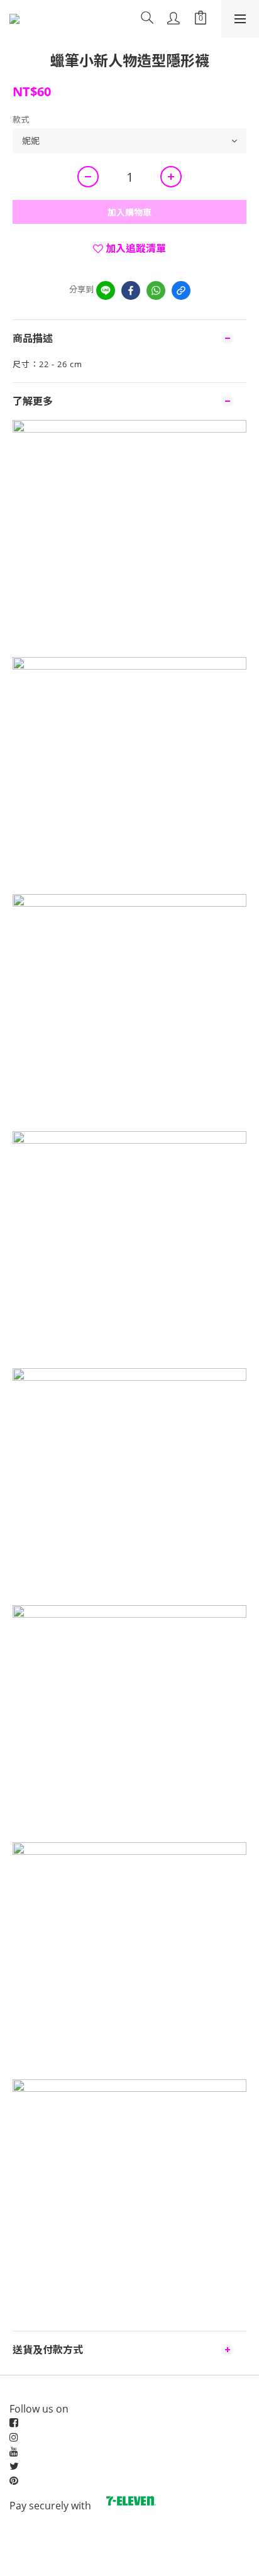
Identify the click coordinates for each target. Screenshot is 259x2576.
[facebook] (131, 290)
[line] (106, 290)
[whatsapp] (156, 290)
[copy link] (181, 290)
